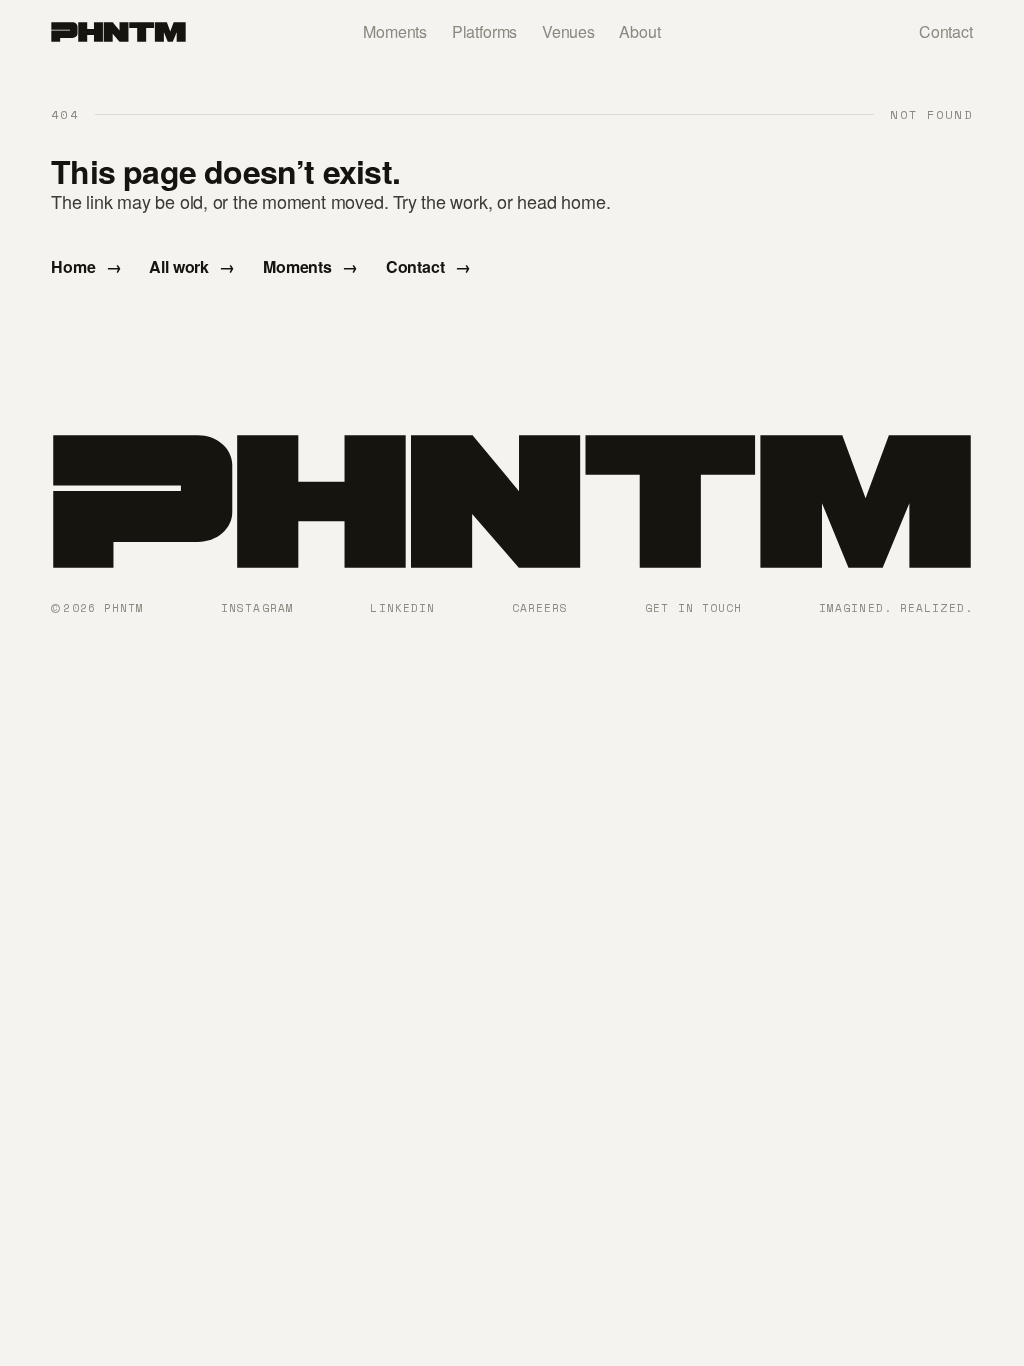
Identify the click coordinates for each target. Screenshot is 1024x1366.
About (639, 31)
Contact (946, 31)
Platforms (485, 31)
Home (86, 266)
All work (192, 266)
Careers (540, 608)
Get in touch (693, 608)
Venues (568, 31)
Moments (395, 31)
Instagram (257, 608)
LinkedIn (402, 608)
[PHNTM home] (118, 32)
